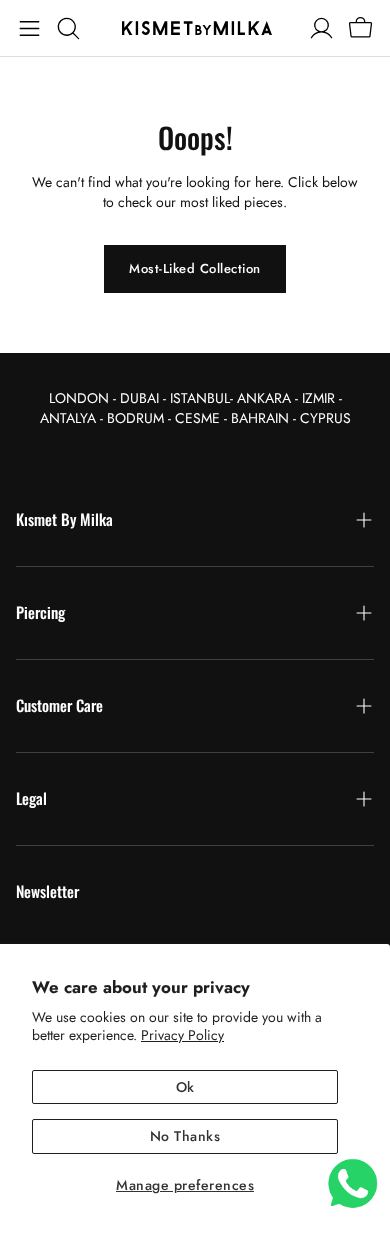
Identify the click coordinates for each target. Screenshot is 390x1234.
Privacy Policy (182, 1035)
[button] (29, 28)
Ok (185, 1087)
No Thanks (185, 1136)
